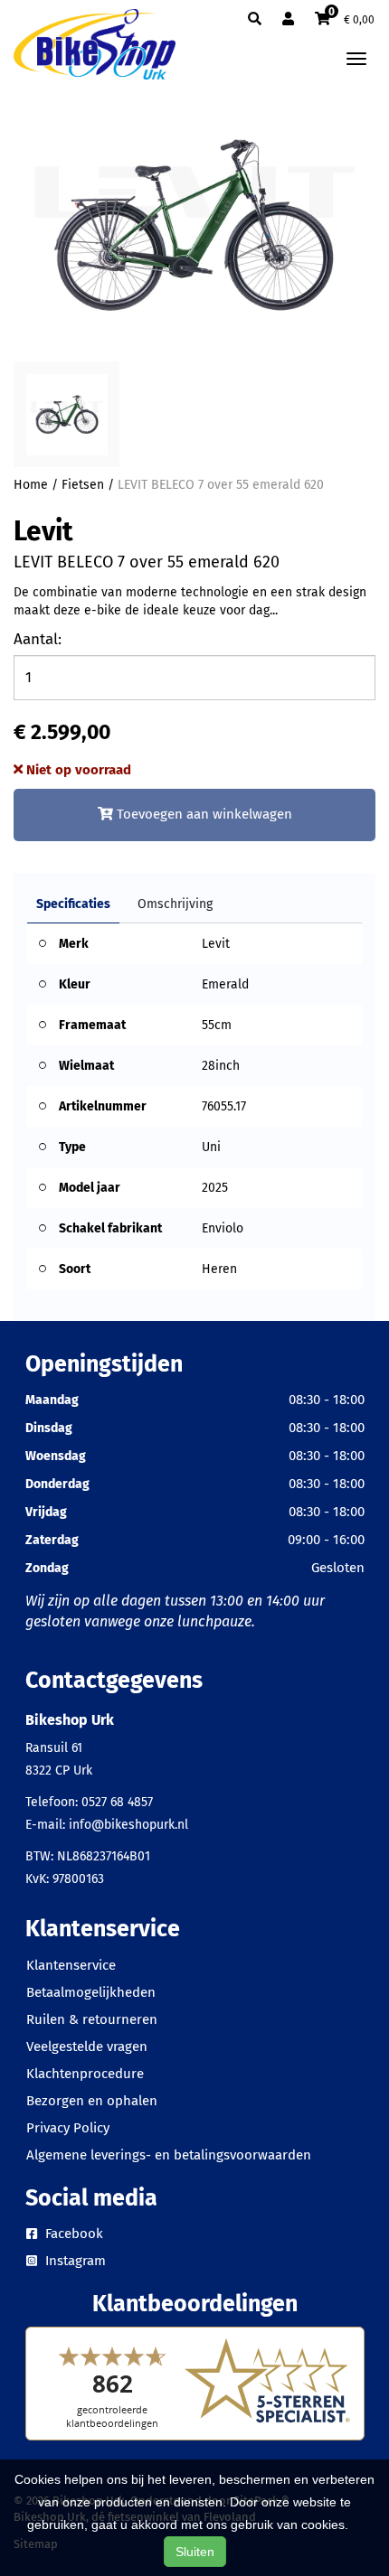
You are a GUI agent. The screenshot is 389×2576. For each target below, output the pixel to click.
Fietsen (83, 485)
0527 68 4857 (117, 1802)
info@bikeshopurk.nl (128, 1825)
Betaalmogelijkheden (91, 1992)
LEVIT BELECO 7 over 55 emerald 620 (221, 485)
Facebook (72, 2234)
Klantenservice (71, 1965)
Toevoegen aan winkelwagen (203, 814)
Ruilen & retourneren (92, 2019)
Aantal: (38, 639)
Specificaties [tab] (73, 904)
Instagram (74, 2261)
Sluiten (195, 2552)
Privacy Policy (68, 2128)
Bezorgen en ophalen (92, 2101)
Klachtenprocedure (85, 2074)
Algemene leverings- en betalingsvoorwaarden (169, 2155)
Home (31, 485)
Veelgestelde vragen (87, 2047)
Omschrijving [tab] (175, 904)
